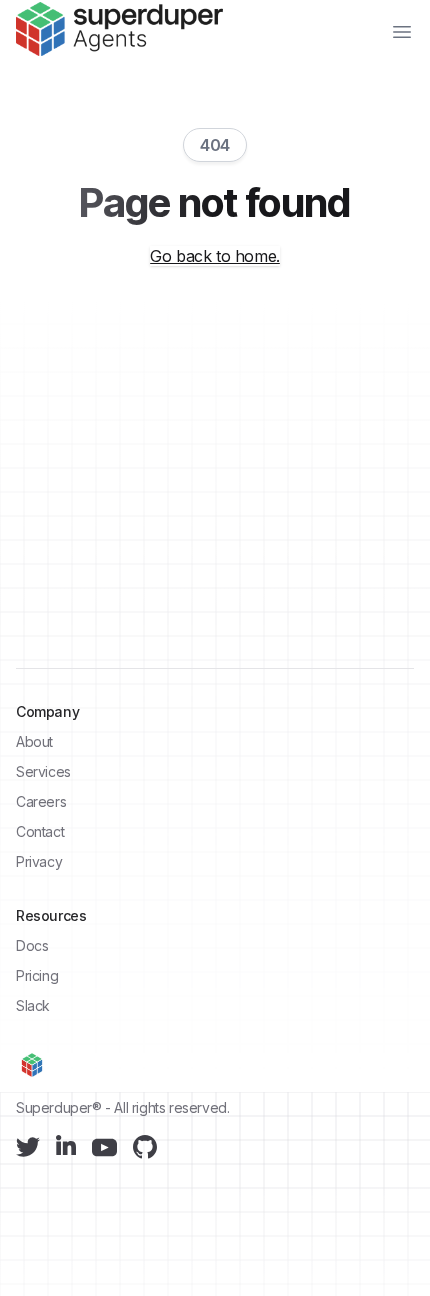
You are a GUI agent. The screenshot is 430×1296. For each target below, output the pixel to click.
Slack (33, 1005)
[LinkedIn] (66, 1145)
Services (43, 771)
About (34, 741)
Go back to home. (215, 256)
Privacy (39, 861)
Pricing (37, 975)
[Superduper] (119, 29)
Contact (40, 831)
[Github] (145, 1147)
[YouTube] (104, 1147)
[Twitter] (28, 1147)
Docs (32, 945)
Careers (41, 801)
